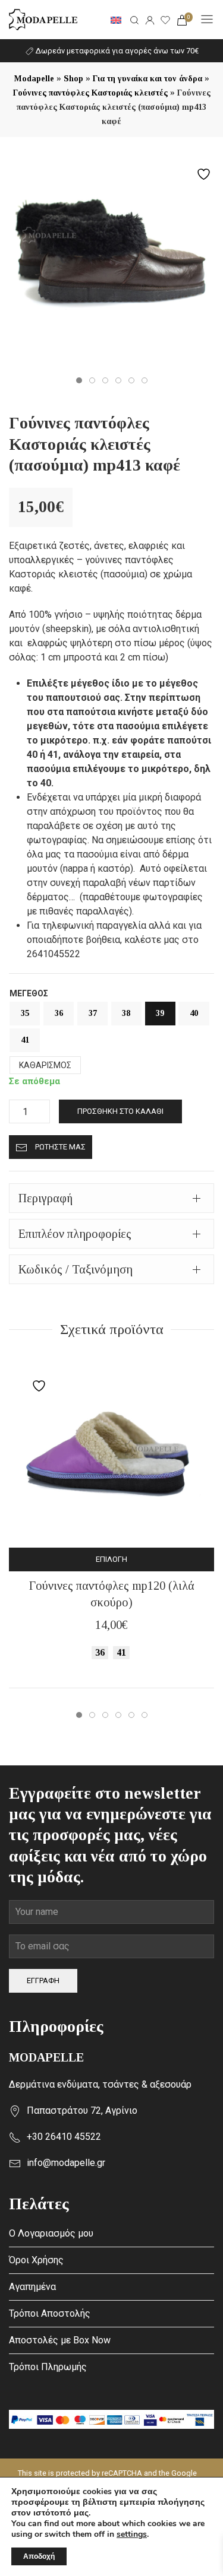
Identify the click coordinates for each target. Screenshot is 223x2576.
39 (160, 1013)
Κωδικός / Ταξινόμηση (76, 1269)
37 (93, 1013)
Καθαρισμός (45, 1065)
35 (25, 1013)
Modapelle (34, 79)
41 (25, 1040)
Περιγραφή (45, 1198)
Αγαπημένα (32, 2287)
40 (194, 1013)
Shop (73, 79)
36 (59, 1013)
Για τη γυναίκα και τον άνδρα (147, 79)
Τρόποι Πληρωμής (48, 2367)
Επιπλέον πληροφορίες (75, 1234)
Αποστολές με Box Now (60, 2340)
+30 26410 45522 (64, 2137)
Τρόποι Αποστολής (50, 2313)
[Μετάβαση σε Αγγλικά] (116, 20)
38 (126, 1013)
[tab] (111, 1198)
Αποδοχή (39, 2556)
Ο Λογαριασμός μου (51, 2233)
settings (132, 2534)
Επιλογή (116, 1559)
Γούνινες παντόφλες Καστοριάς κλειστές (90, 93)
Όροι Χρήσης (36, 2260)
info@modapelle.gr (66, 2163)
